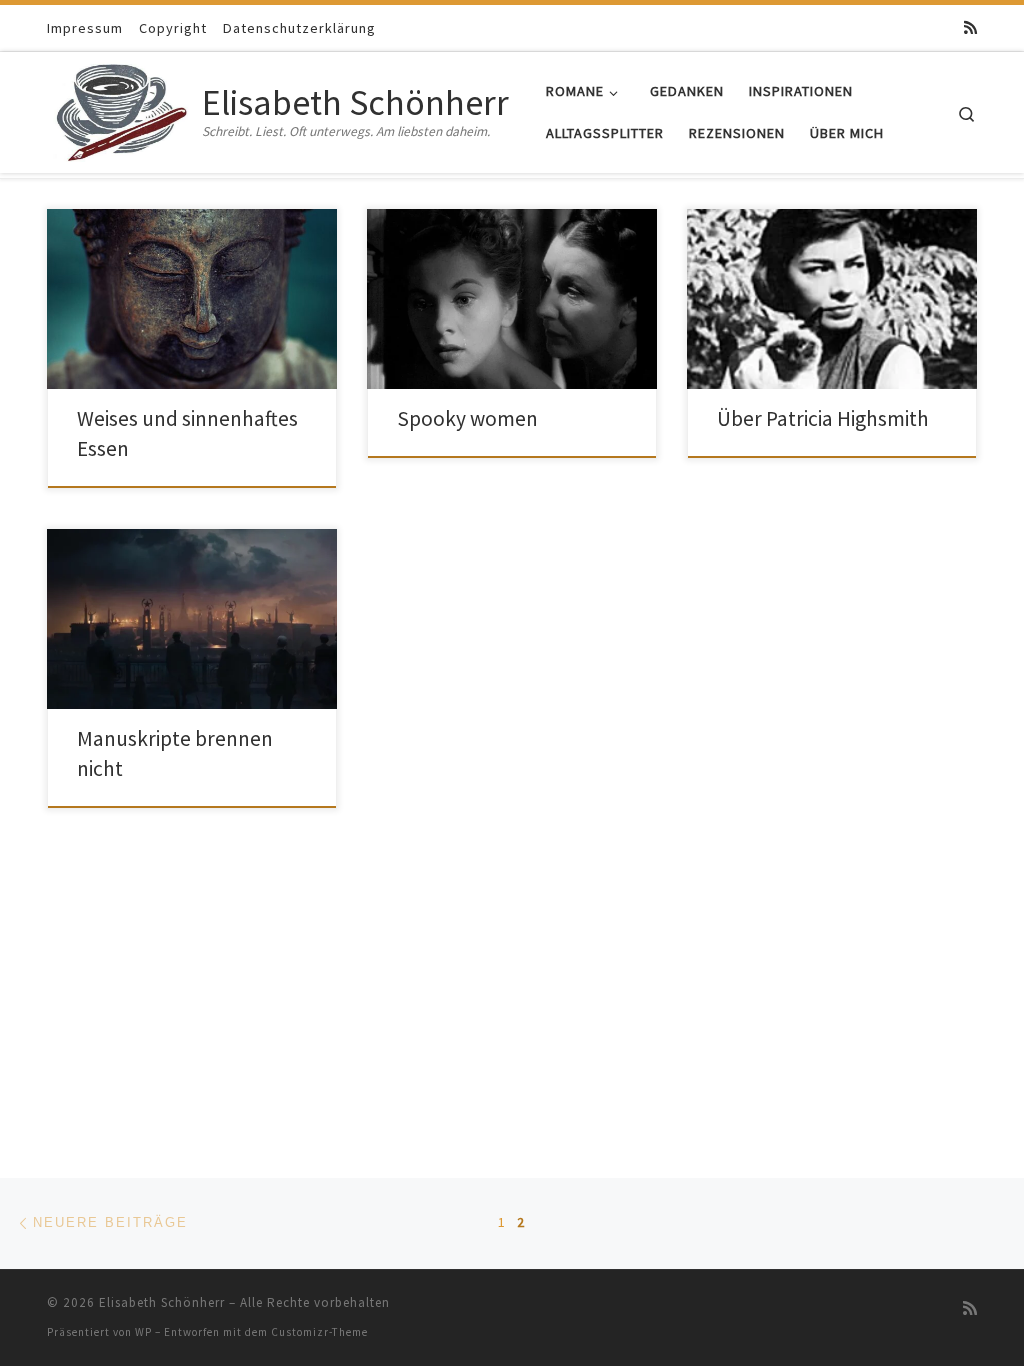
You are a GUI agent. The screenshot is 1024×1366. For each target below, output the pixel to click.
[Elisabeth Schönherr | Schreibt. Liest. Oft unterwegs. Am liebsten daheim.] (121, 108)
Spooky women (467, 418)
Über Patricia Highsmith (823, 418)
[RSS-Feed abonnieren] (970, 27)
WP (143, 1332)
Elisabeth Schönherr (162, 1302)
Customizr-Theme (319, 1332)
